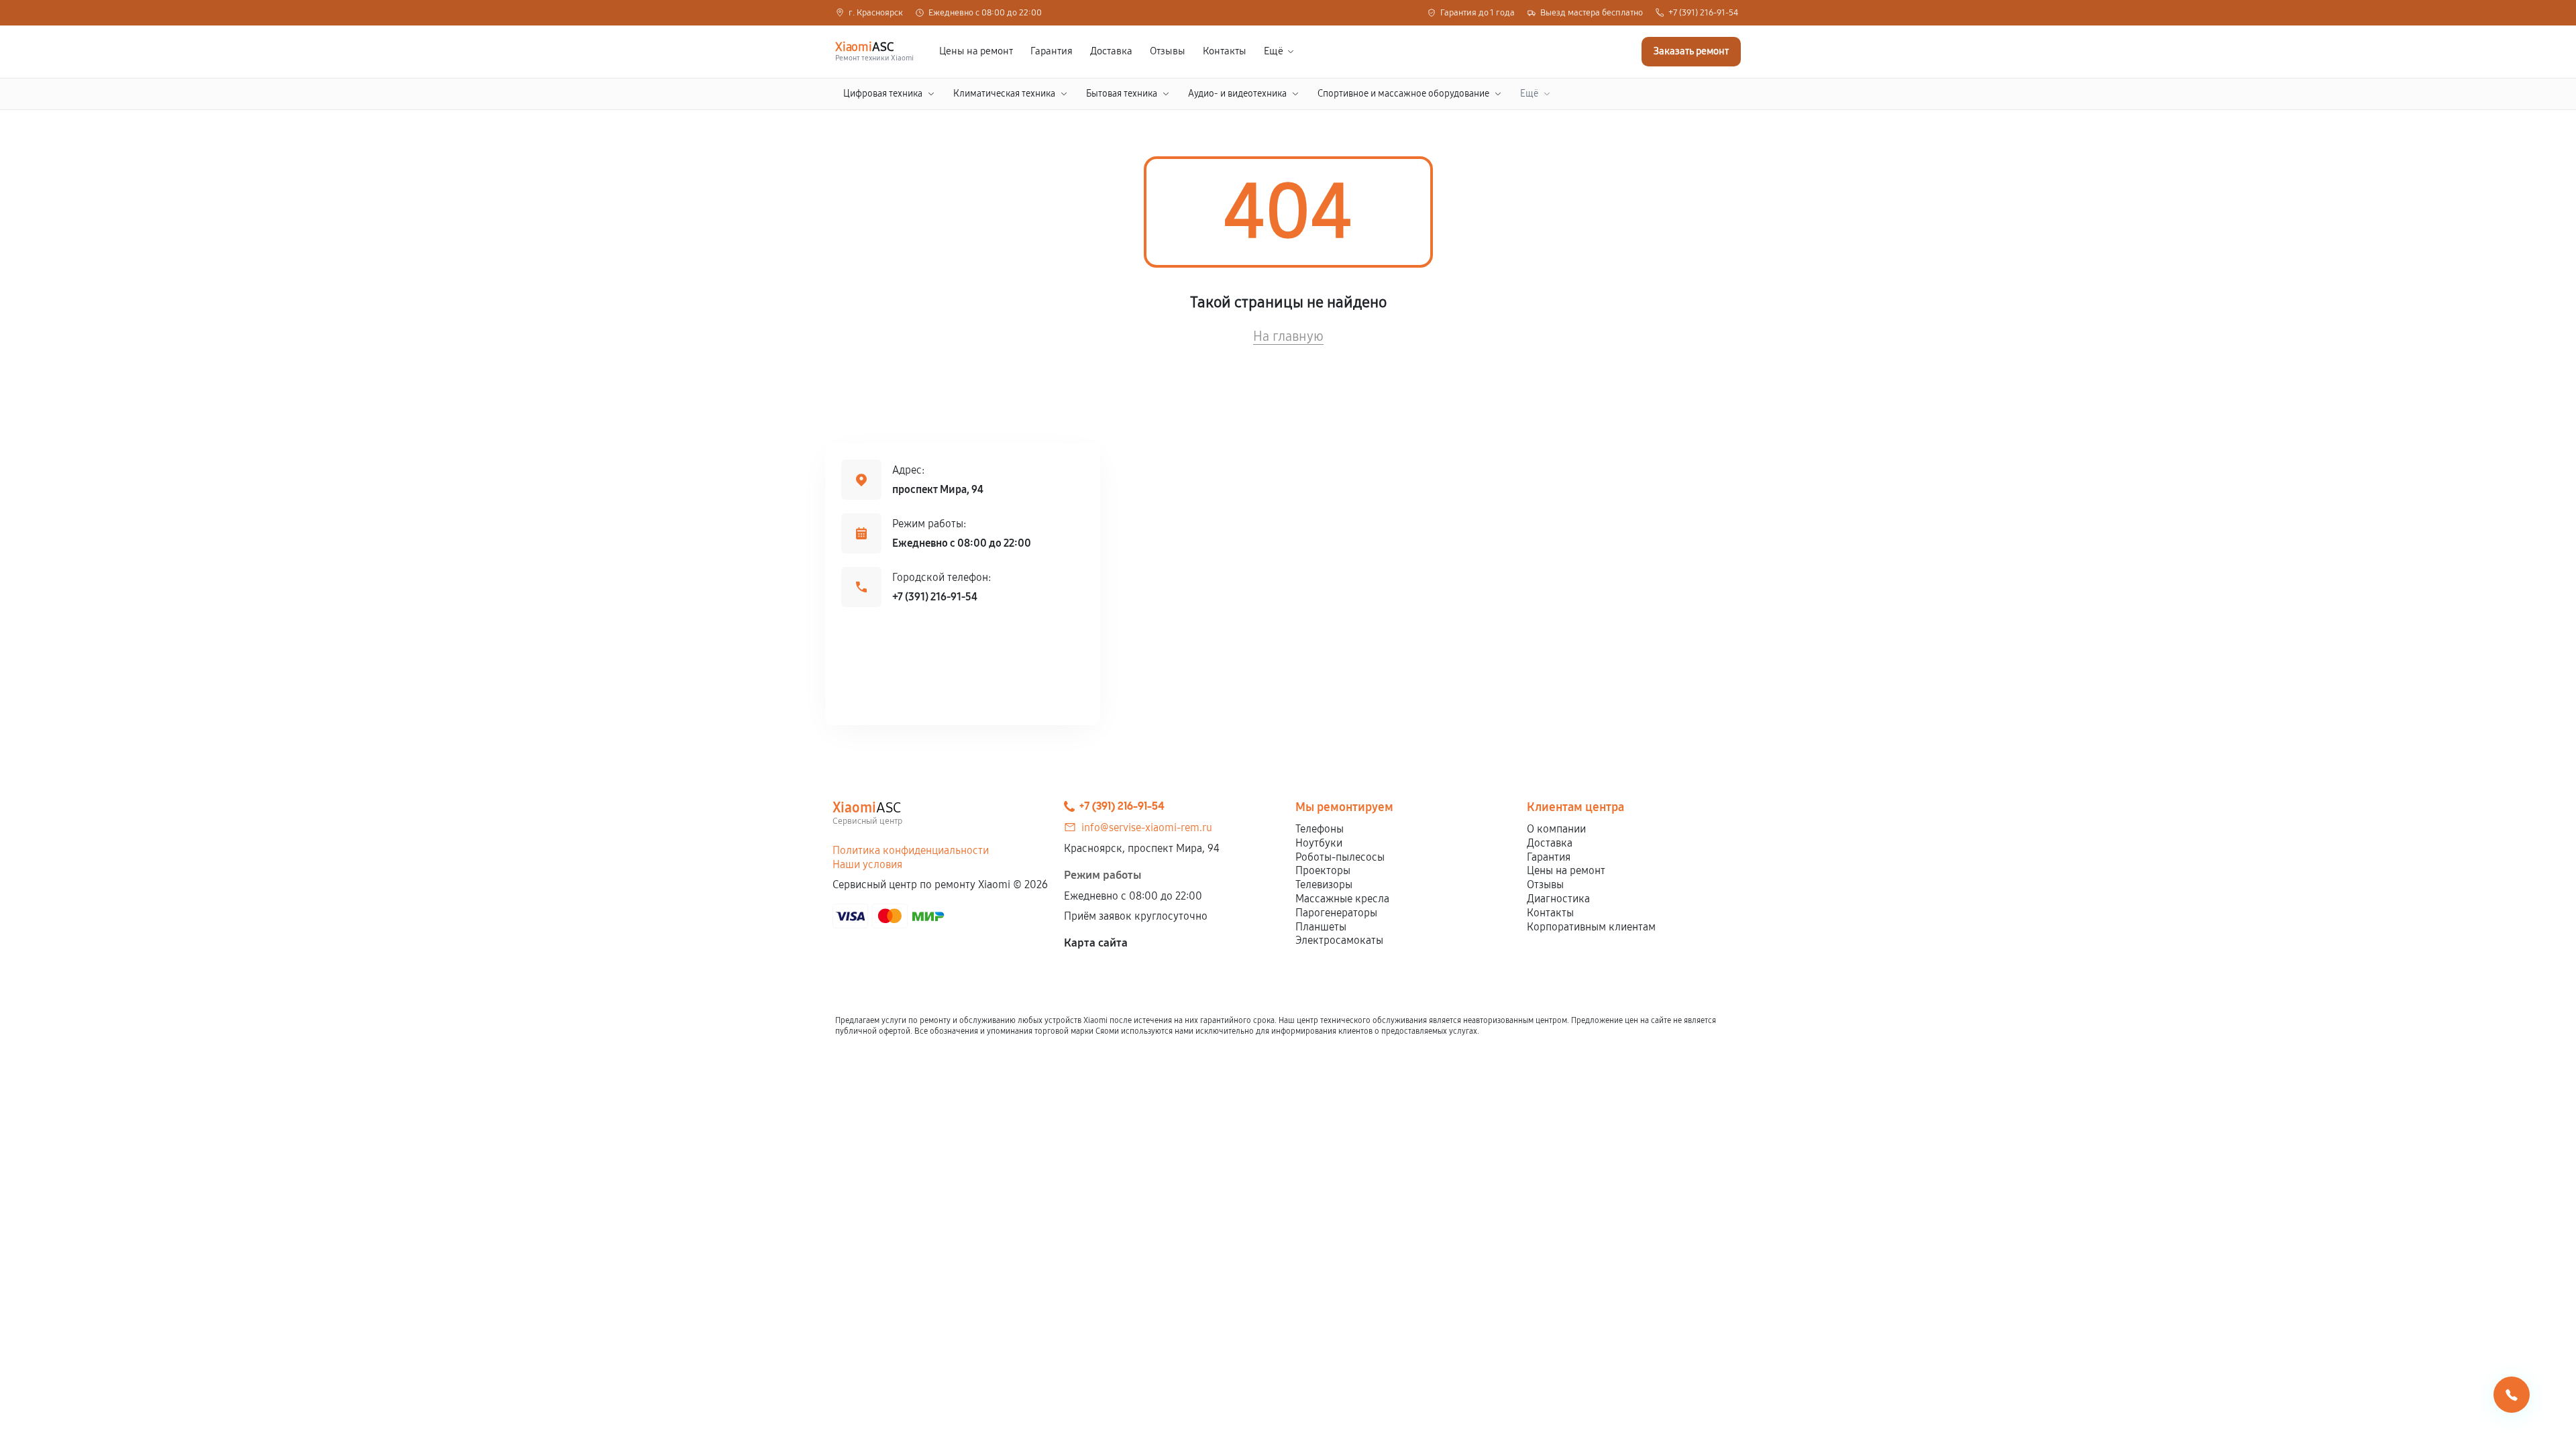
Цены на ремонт (976, 51)
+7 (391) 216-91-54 (1703, 13)
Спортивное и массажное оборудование (1403, 94)
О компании (1556, 829)
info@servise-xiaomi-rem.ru (1147, 827)
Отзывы (1168, 51)
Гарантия (1052, 51)
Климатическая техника (1004, 94)
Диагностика (1558, 899)
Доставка (1111, 51)
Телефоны (1320, 829)
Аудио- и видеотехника (1237, 94)
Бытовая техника (1122, 94)
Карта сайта (1096, 943)
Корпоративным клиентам (1591, 927)
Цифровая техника (883, 94)
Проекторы (1323, 870)
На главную (1288, 336)
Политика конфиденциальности (911, 850)
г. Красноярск (876, 13)
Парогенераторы (1336, 913)
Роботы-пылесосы (1340, 857)
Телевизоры (1324, 884)
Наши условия (867, 864)
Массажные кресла (1342, 899)
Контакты (1225, 51)
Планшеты (1321, 927)
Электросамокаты (1339, 940)
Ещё (1274, 51)
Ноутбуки (1319, 843)
